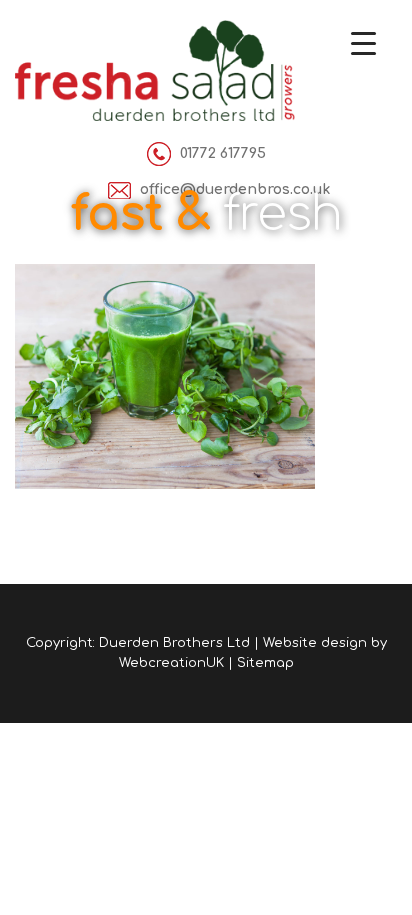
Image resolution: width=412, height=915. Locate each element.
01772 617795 (223, 153)
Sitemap (265, 663)
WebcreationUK (171, 663)
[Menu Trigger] (363, 42)
